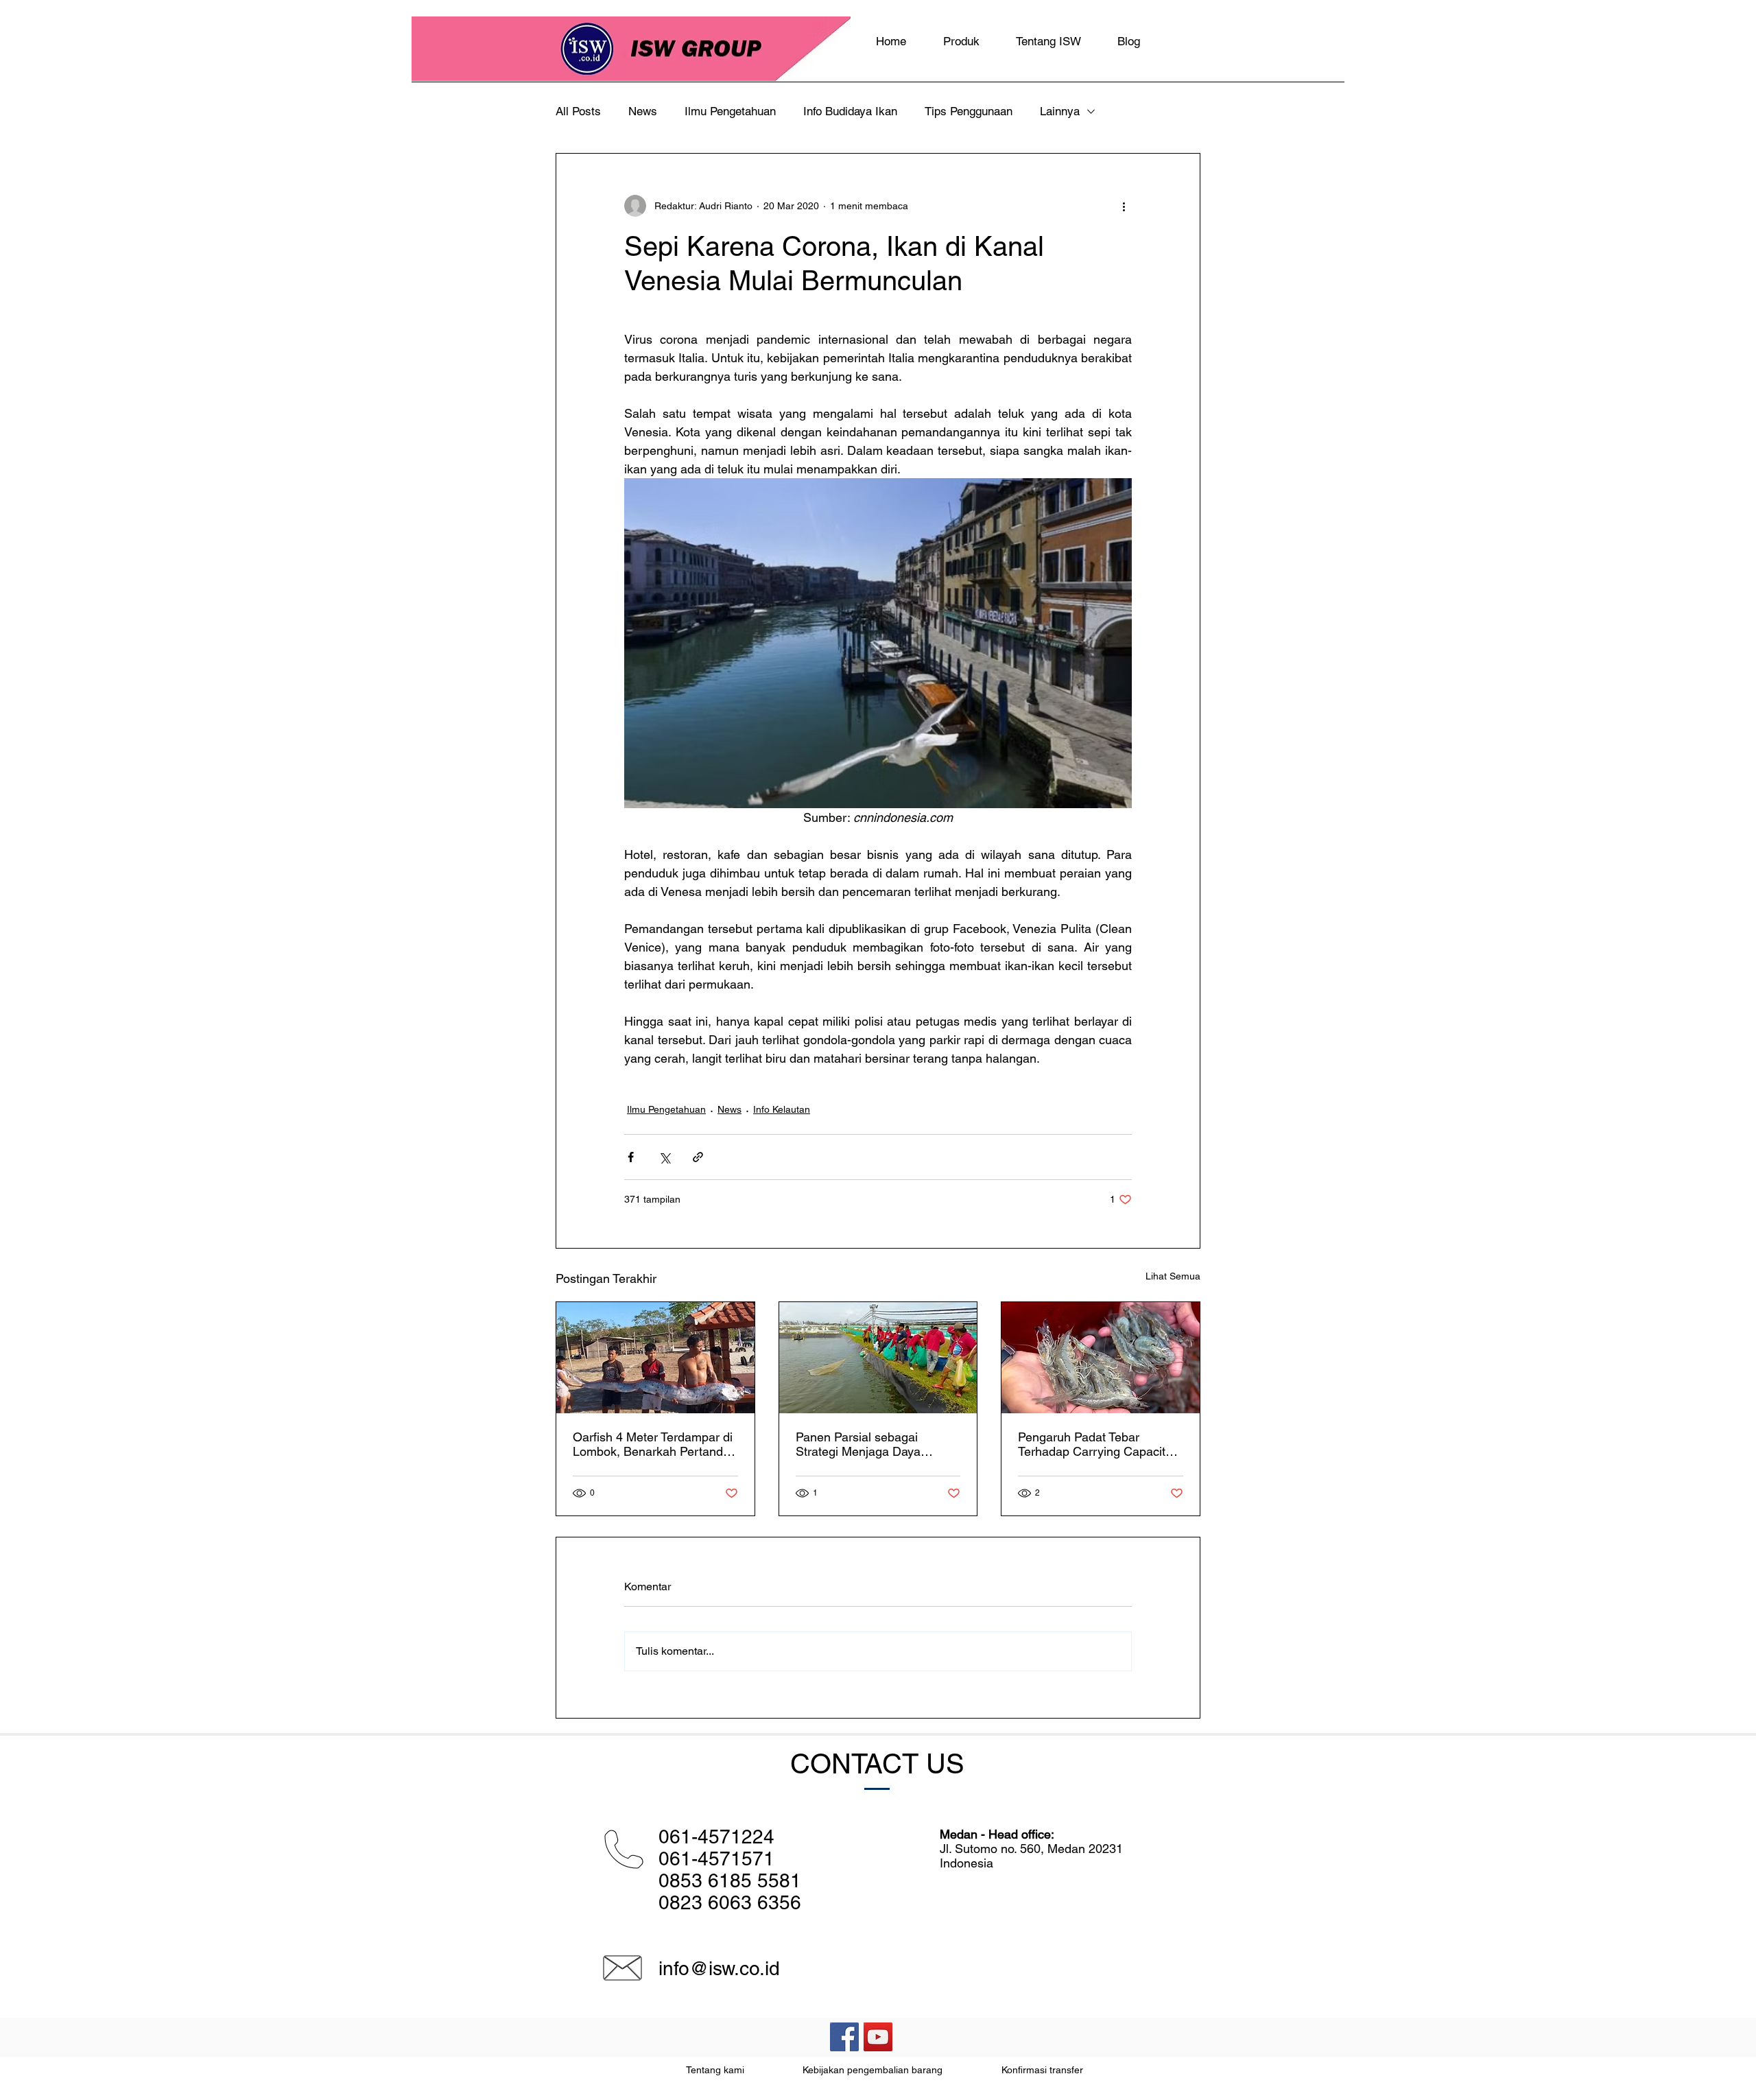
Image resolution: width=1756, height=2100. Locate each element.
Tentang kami (715, 2070)
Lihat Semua (1173, 1276)
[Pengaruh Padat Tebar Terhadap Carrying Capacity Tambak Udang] (1101, 1358)
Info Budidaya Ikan (850, 111)
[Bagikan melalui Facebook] (631, 1157)
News (643, 111)
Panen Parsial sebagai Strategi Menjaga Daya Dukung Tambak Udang (860, 1444)
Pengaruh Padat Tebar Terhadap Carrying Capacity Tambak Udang (1095, 1444)
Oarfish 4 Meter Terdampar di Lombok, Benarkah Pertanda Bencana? (653, 1444)
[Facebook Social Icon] (844, 2037)
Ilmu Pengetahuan (730, 111)
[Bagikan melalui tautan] (698, 1157)
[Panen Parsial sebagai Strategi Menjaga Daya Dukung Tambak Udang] (878, 1358)
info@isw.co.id (719, 1968)
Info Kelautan (782, 1109)
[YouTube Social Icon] (878, 2037)
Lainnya (1060, 111)
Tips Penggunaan (969, 111)
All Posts (578, 111)
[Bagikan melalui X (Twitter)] (664, 1157)
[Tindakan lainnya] (1124, 206)
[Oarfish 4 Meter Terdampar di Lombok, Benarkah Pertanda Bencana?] (655, 1358)
